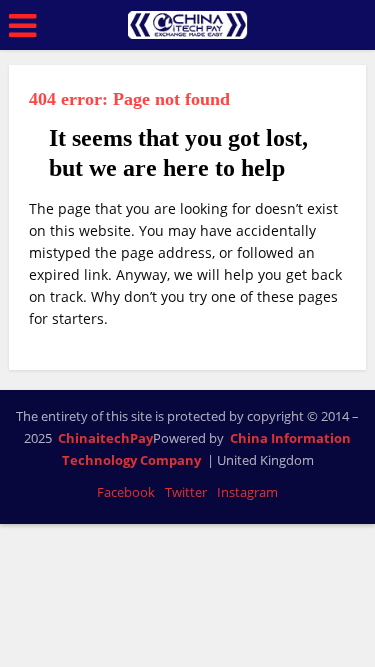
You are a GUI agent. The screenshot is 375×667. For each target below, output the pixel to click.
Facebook (126, 492)
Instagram (247, 492)
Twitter (186, 492)
